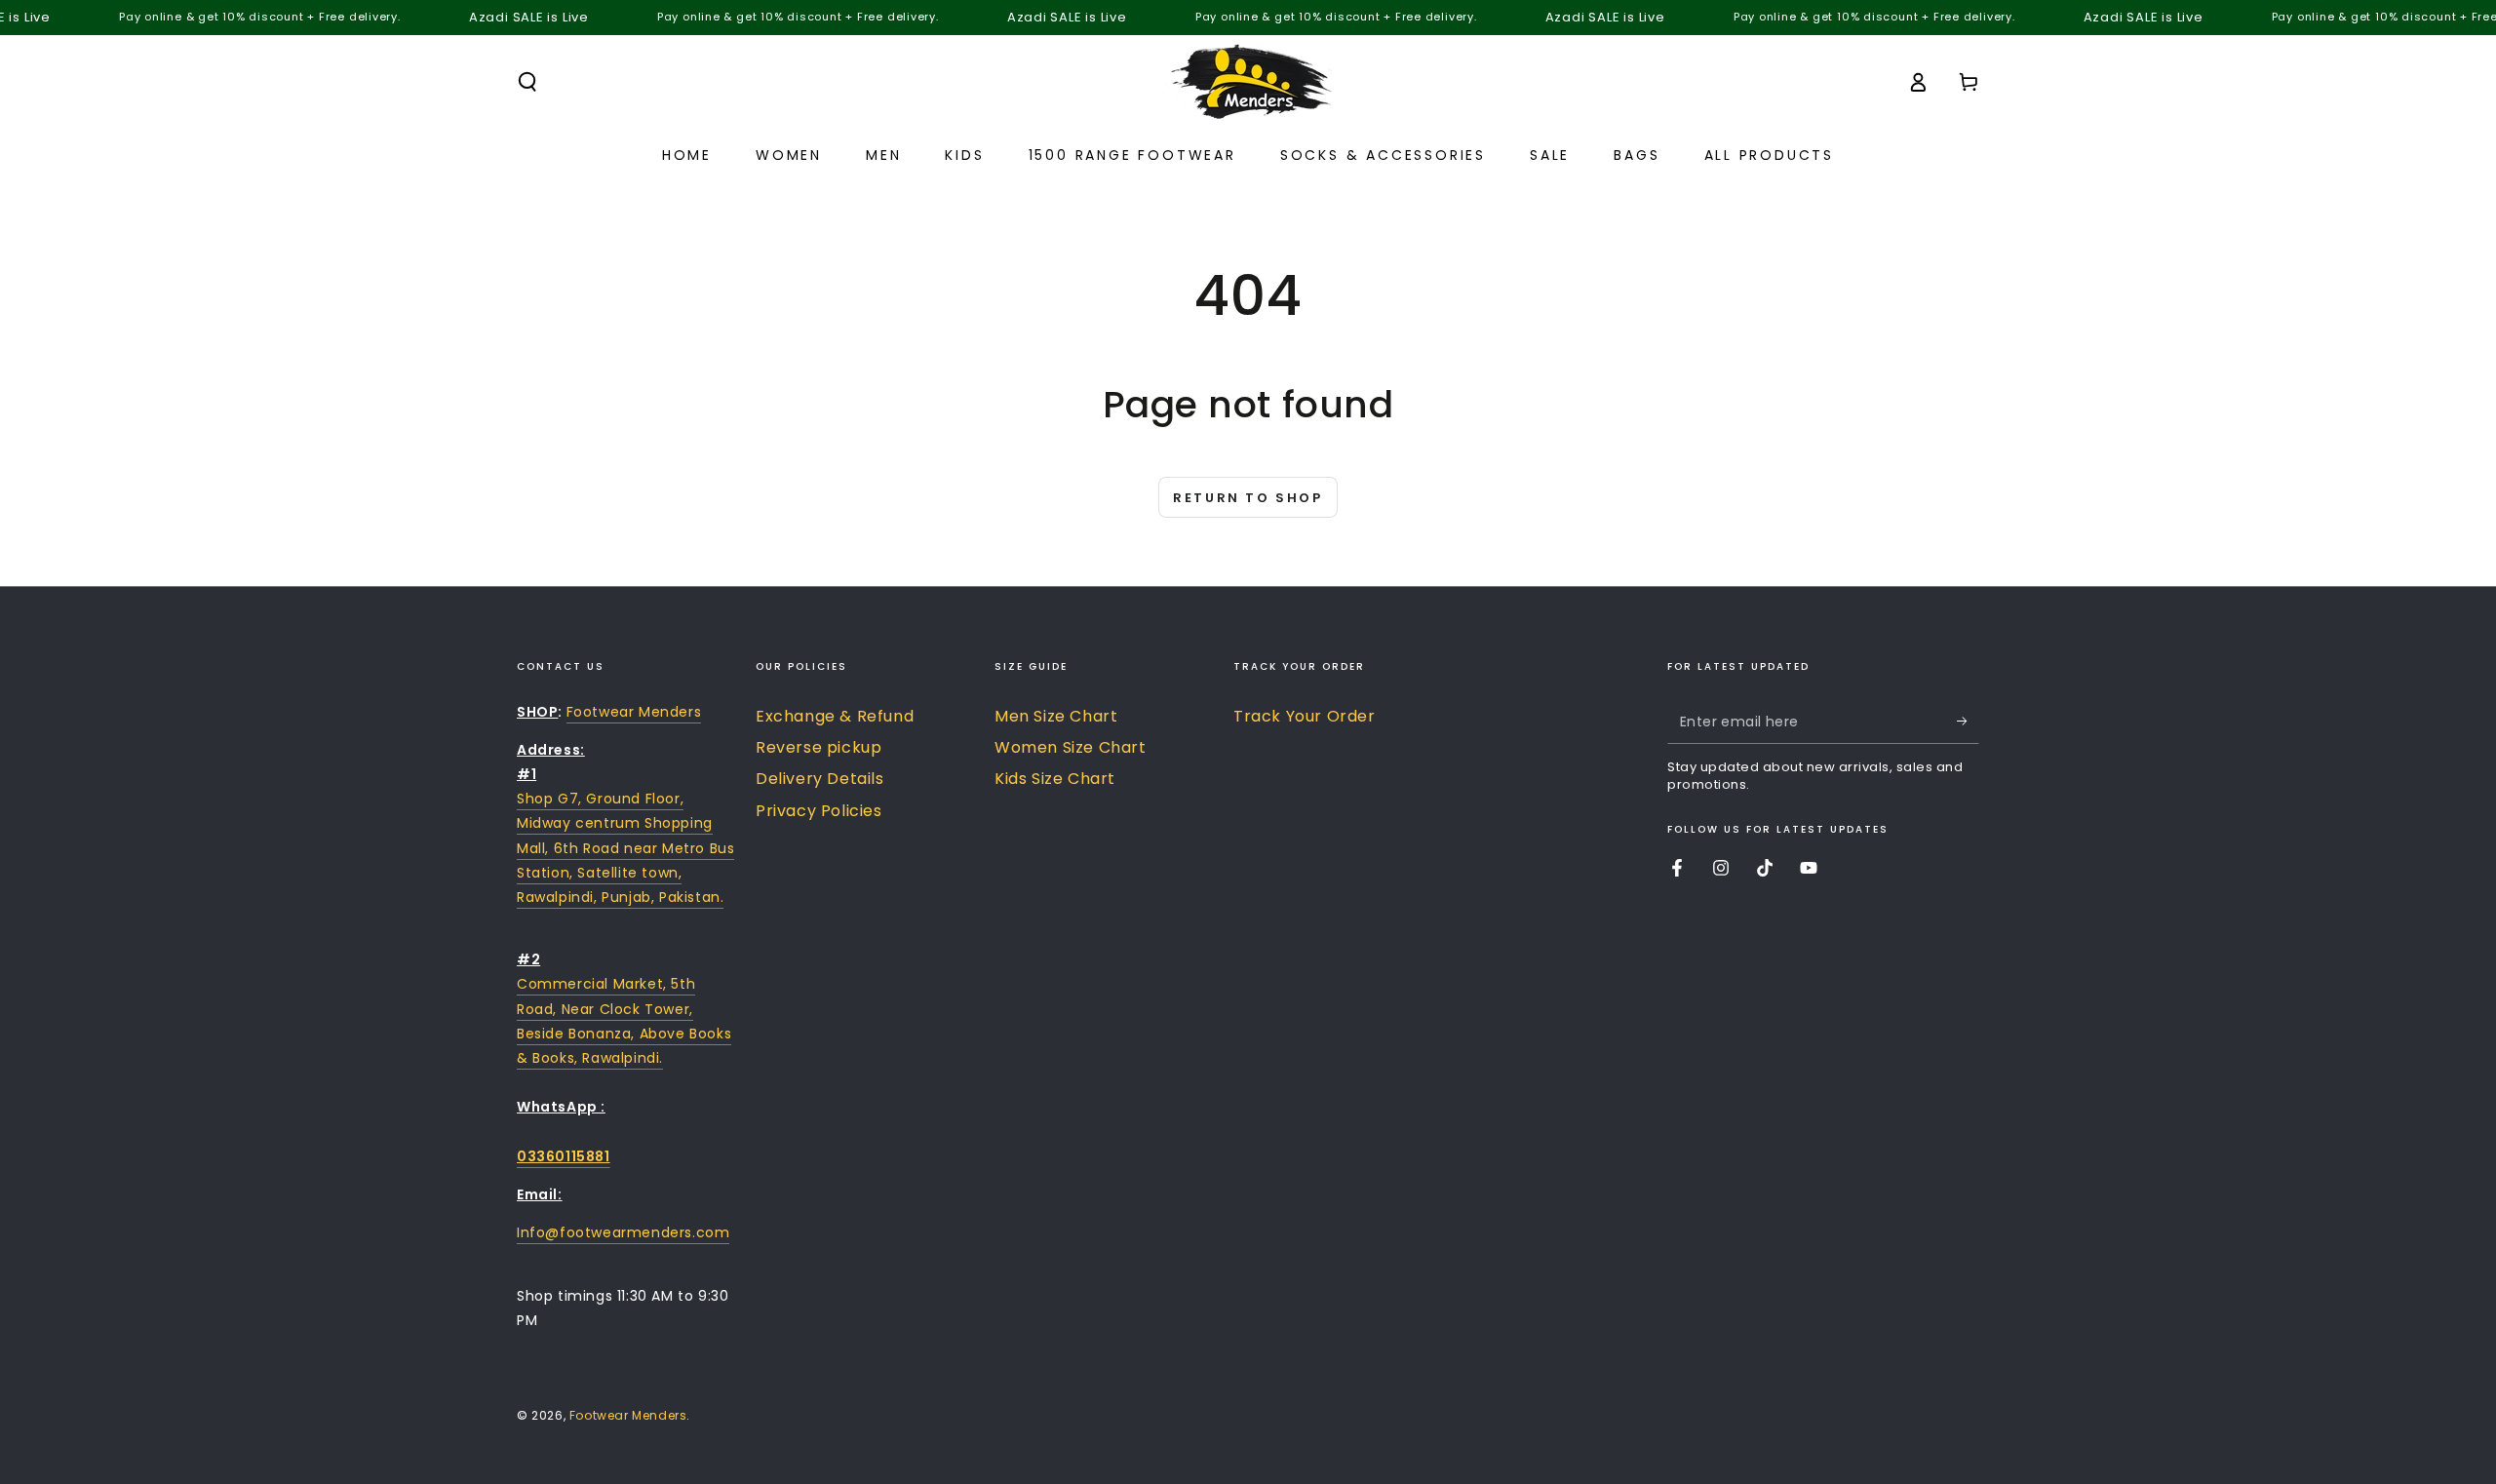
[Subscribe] (1968, 722)
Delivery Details (820, 779)
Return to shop (1248, 498)
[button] (527, 82)
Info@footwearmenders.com (623, 1232)
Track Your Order (1305, 716)
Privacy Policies (819, 811)
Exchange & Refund (835, 716)
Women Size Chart (1071, 747)
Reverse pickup (819, 747)
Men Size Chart (1056, 716)
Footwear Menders (634, 712)
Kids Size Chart (1055, 779)
